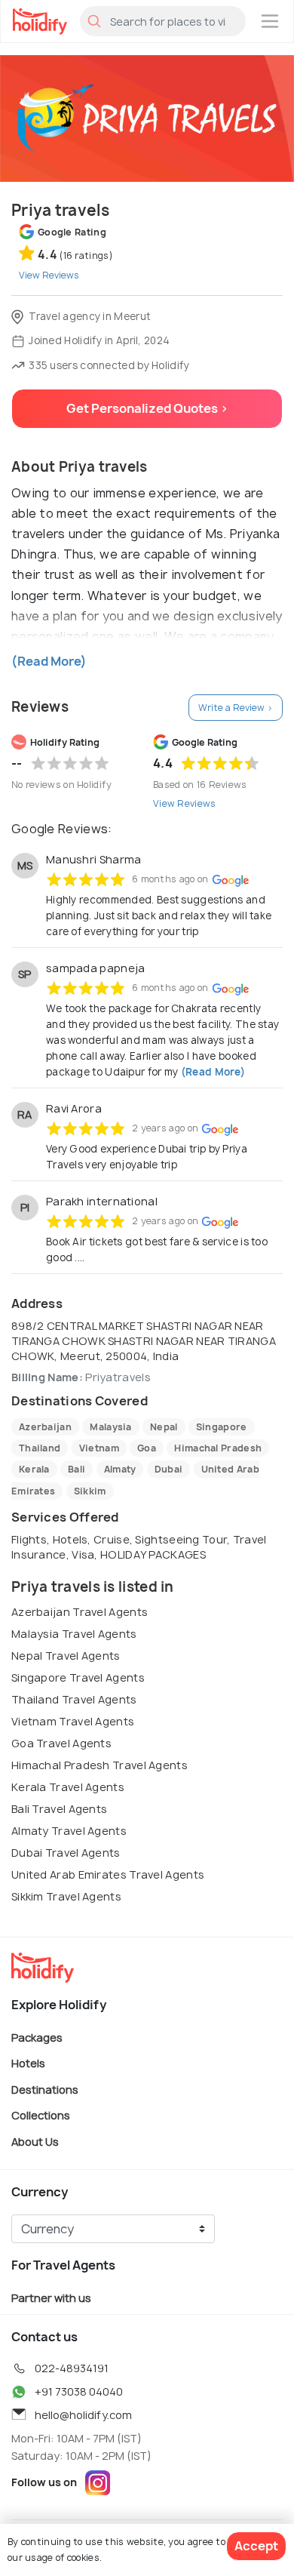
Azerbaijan (45, 1427)
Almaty (120, 1469)
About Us (35, 2141)
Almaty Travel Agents (69, 1831)
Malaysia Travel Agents (74, 1634)
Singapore (222, 1427)
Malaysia (110, 1427)
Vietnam (99, 1448)
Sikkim (90, 1491)
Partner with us (51, 2298)
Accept (256, 2546)
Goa (147, 1448)
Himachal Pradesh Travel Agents (100, 1765)
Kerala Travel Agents (68, 1787)
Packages (37, 2037)
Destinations (45, 2089)
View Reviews (185, 803)
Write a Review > (236, 708)
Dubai (169, 1469)
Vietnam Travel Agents (73, 1721)
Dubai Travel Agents (66, 1853)
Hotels (28, 2063)
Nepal (164, 1427)
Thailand (40, 1448)
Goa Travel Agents (61, 1743)
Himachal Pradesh (218, 1448)
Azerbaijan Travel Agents (80, 1612)
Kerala (34, 1469)
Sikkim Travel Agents (66, 1896)
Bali (77, 1469)
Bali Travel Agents (59, 1809)
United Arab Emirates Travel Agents (108, 1874)
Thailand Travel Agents (74, 1699)
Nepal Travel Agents (66, 1656)
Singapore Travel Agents (78, 1677)
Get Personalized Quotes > (147, 408)
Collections (41, 2115)
